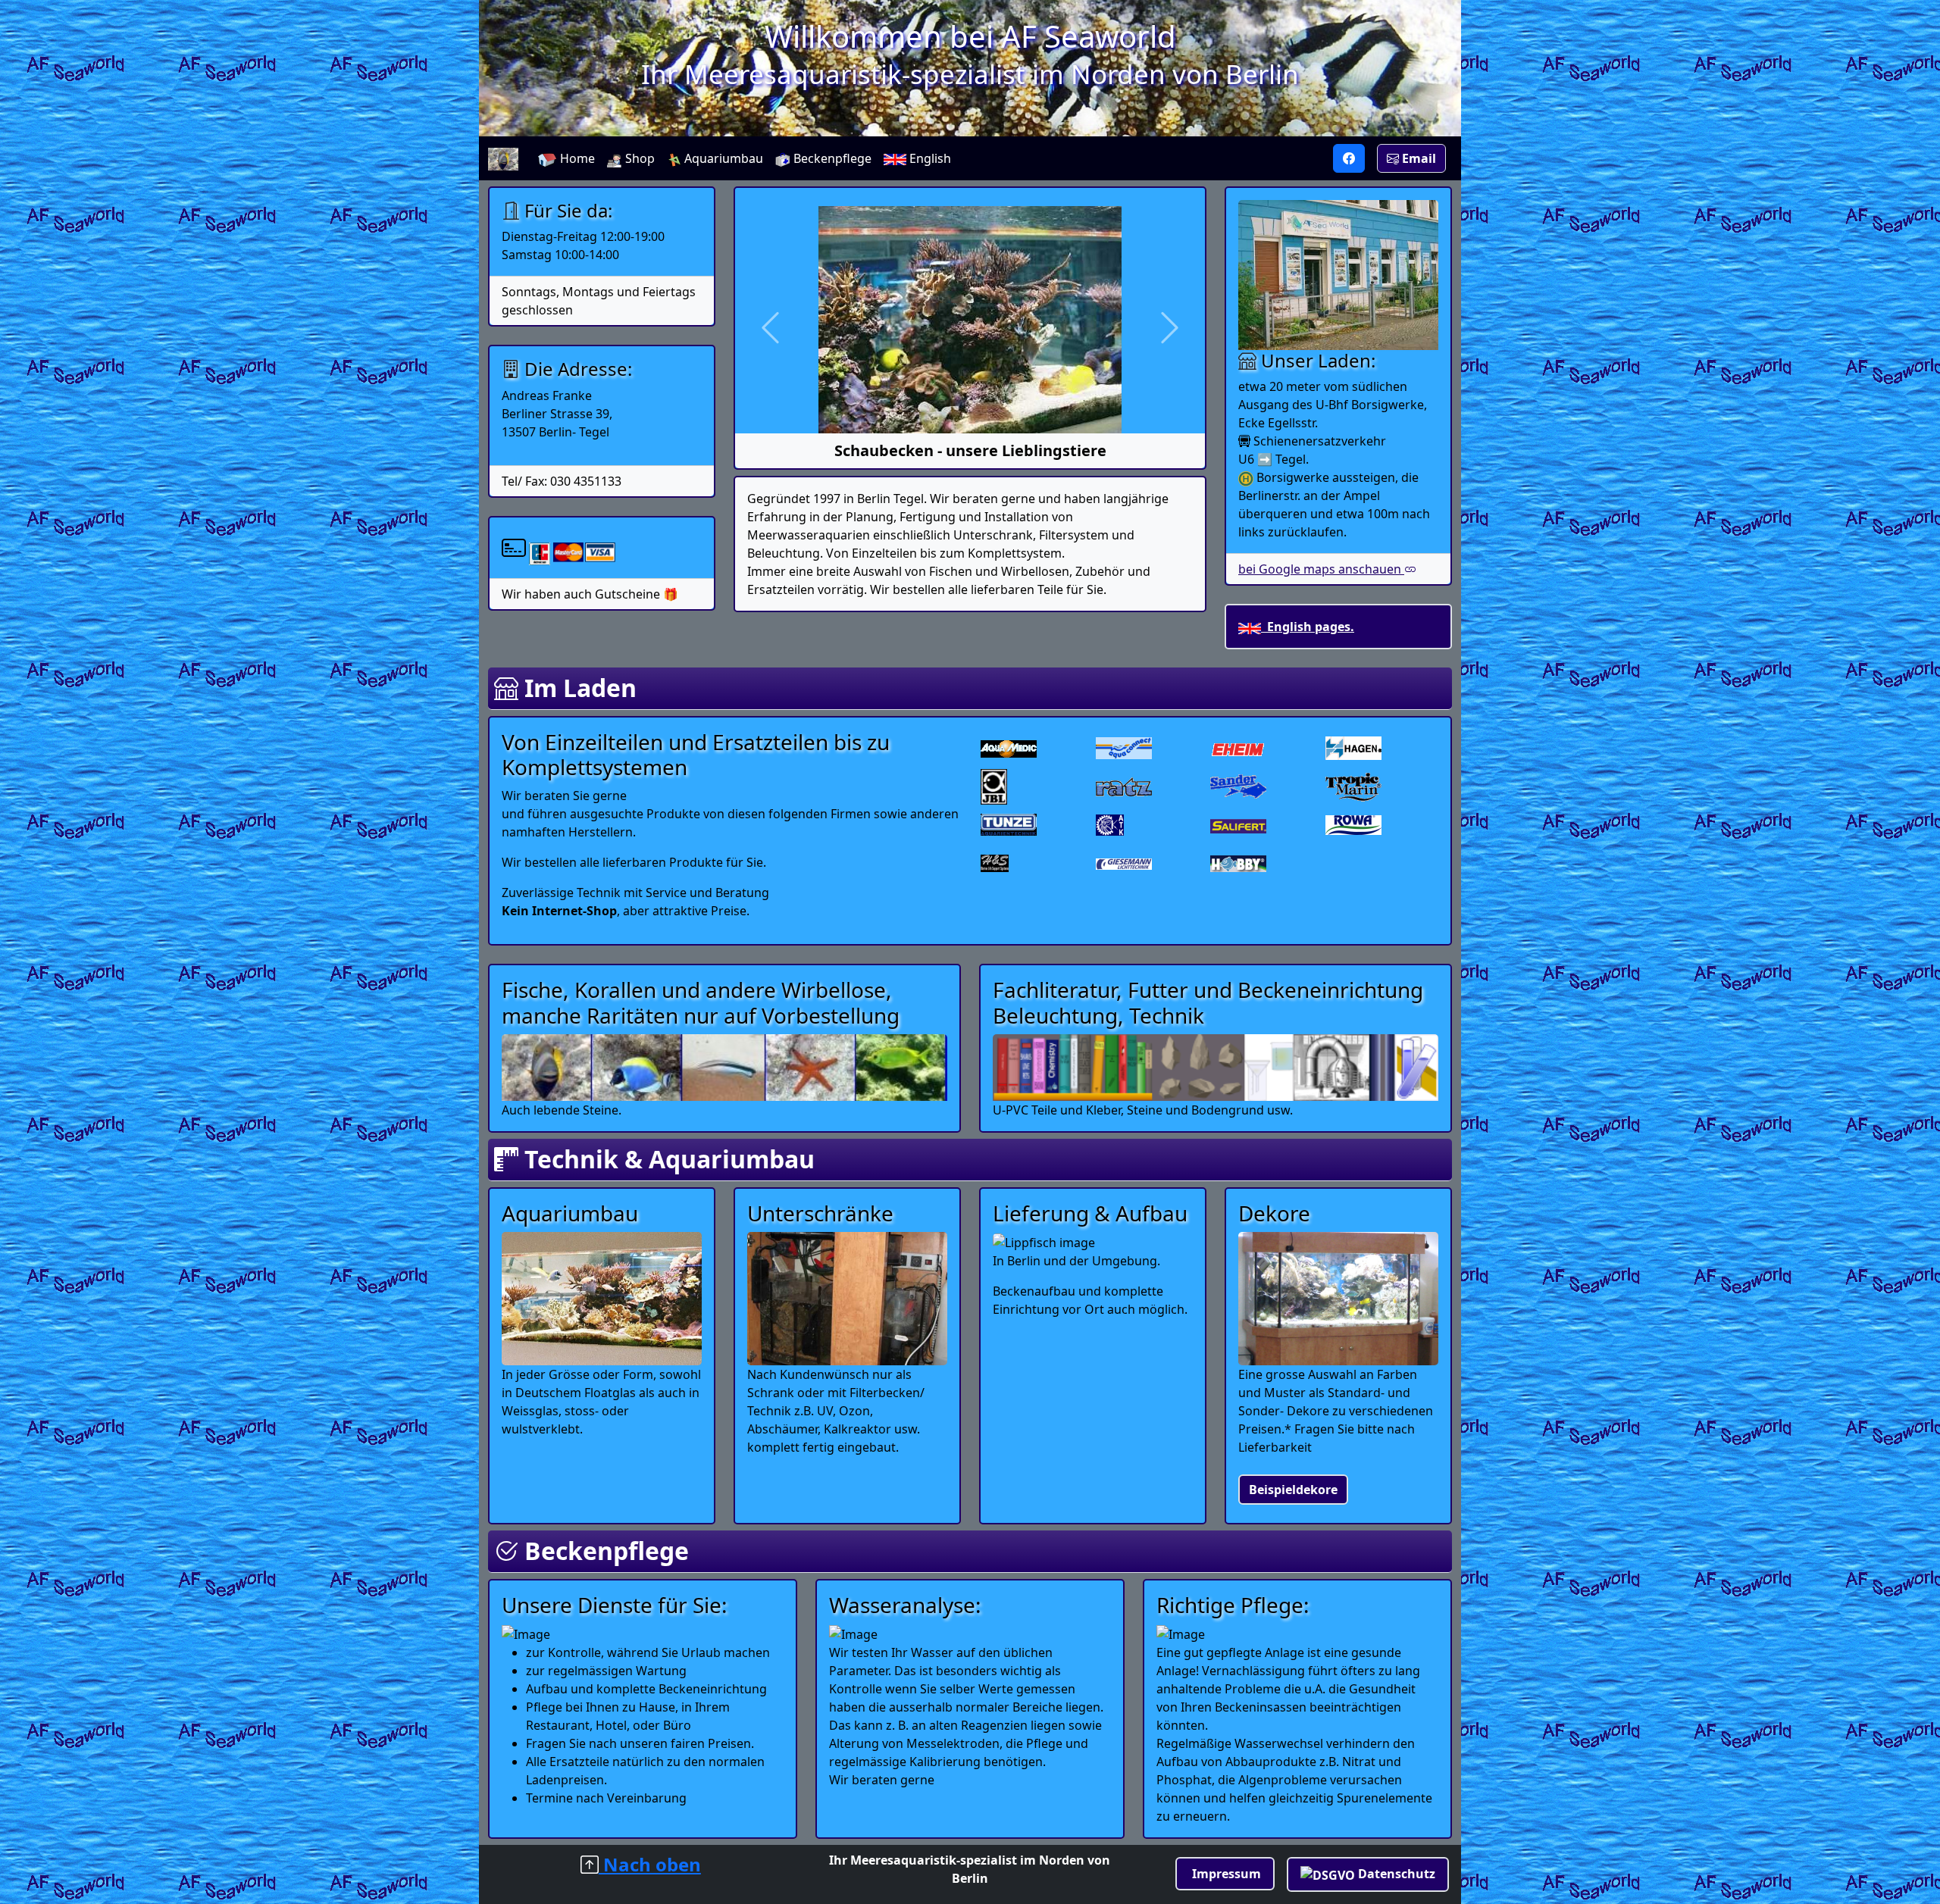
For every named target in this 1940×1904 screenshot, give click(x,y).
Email (1417, 158)
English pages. (1308, 627)
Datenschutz (1395, 1874)
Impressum (1225, 1874)
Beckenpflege (831, 158)
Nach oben (650, 1864)
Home (576, 158)
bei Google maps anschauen (1321, 569)
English (929, 158)
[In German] (1349, 158)
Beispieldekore (1293, 1490)
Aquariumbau (722, 158)
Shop (638, 158)
